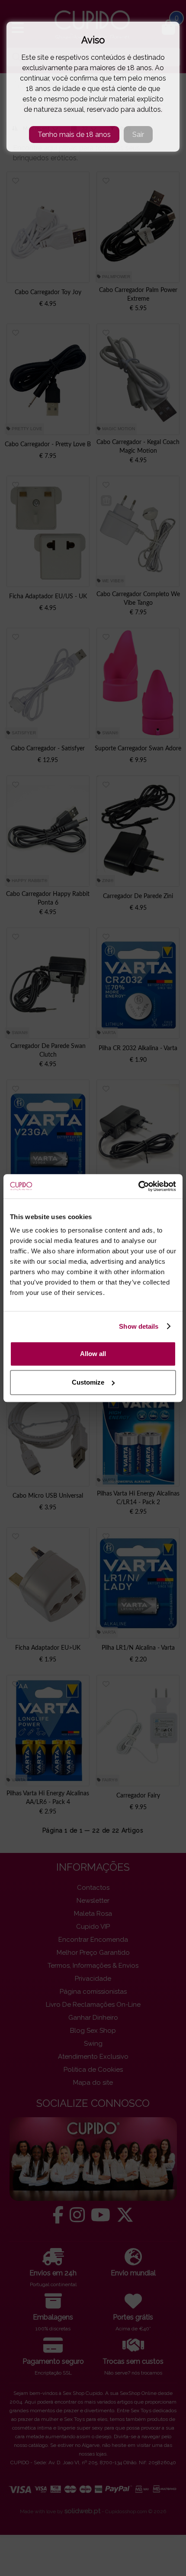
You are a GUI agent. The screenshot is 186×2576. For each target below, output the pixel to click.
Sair (138, 135)
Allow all (93, 1354)
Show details (139, 1326)
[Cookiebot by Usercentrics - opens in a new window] (138, 1186)
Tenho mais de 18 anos (74, 135)
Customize (88, 1382)
